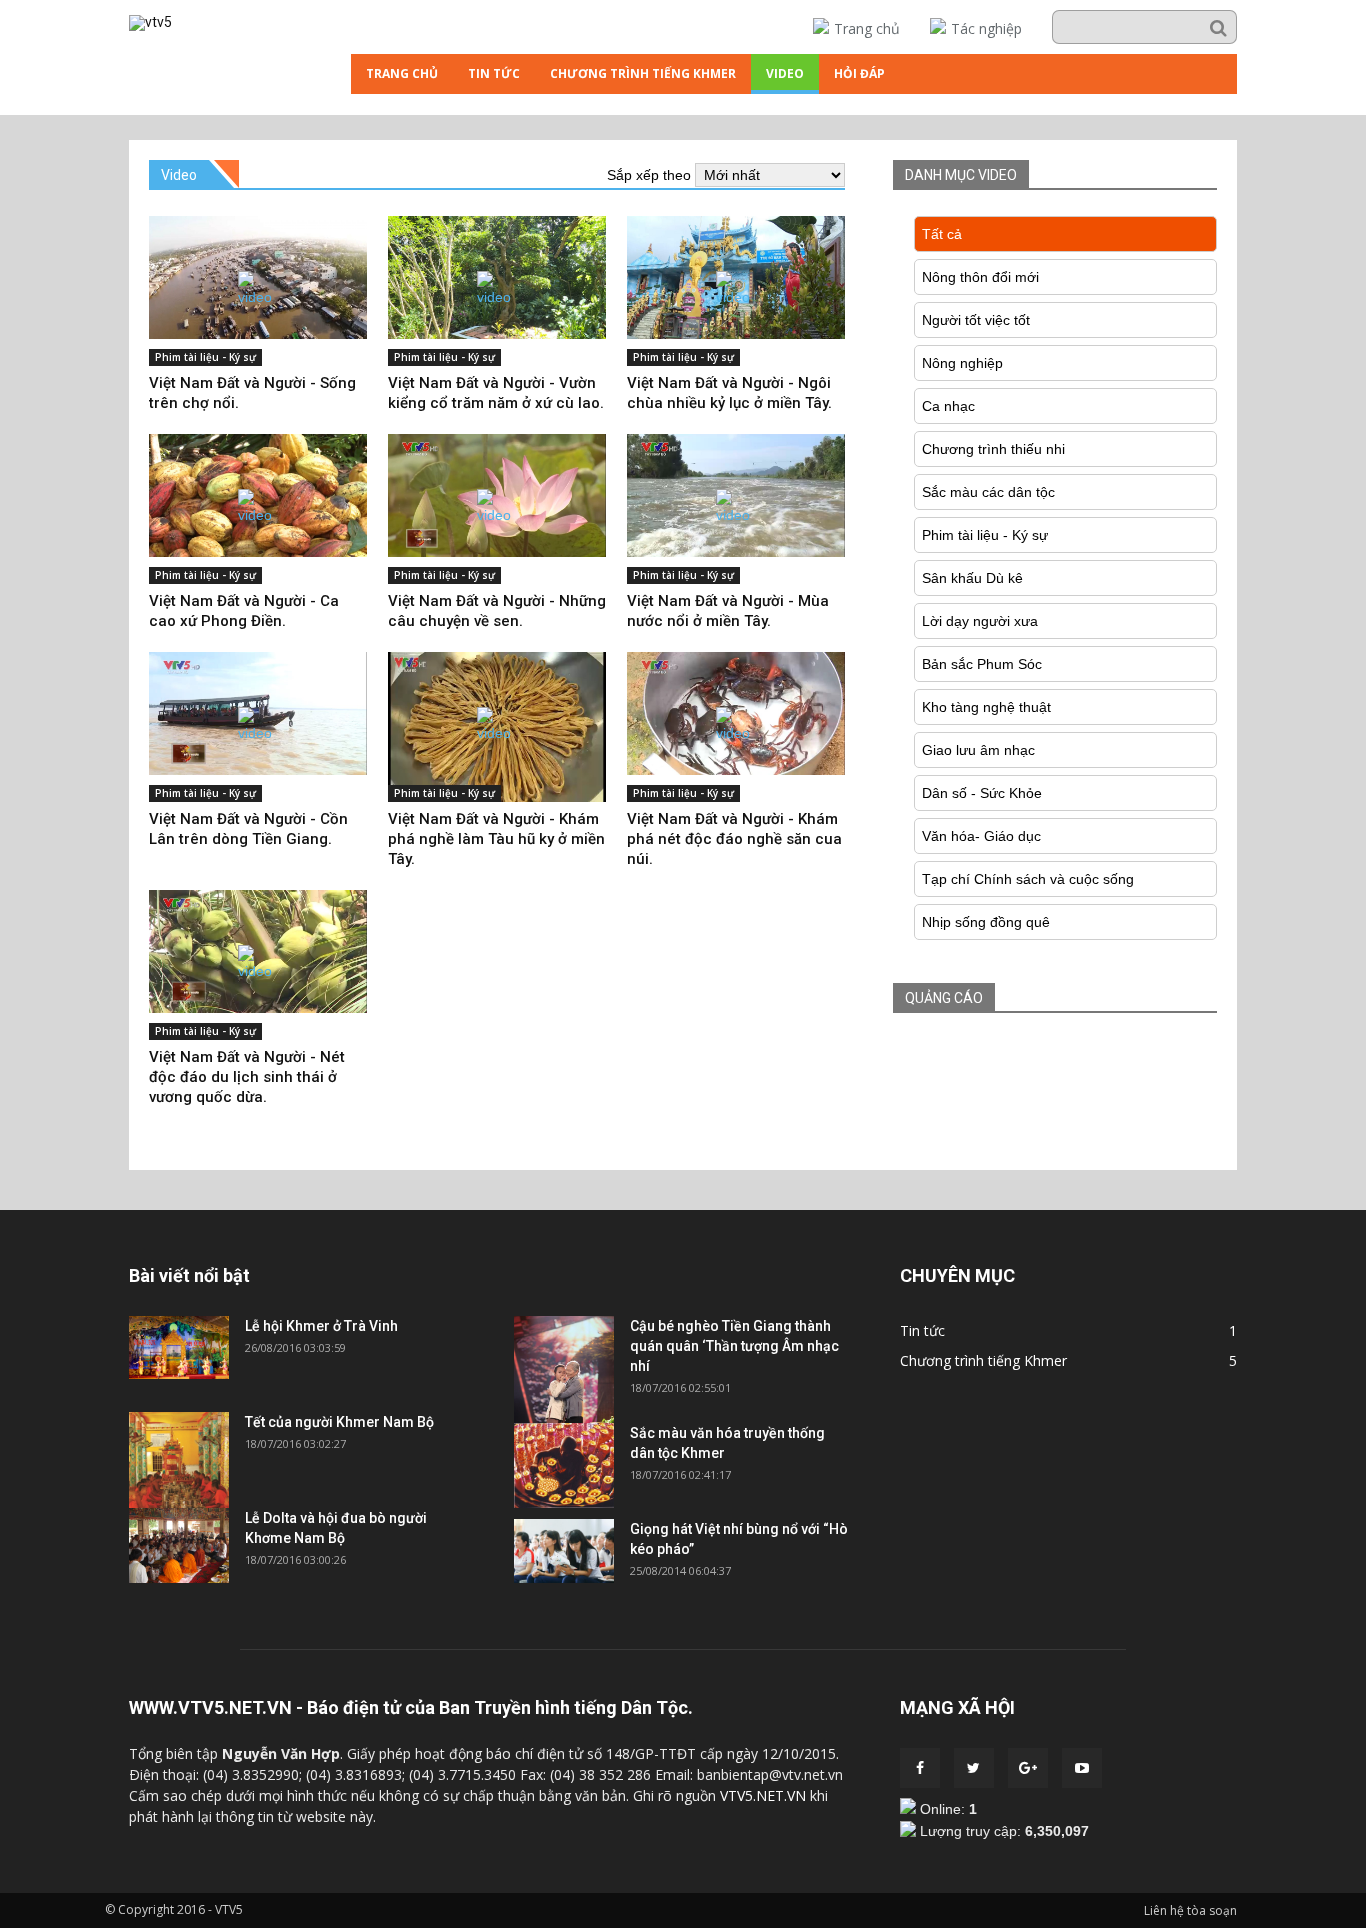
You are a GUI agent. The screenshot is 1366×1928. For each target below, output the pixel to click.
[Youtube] (1082, 1768)
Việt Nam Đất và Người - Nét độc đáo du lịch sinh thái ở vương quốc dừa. (247, 1077)
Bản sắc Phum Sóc (982, 664)
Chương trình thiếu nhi (993, 449)
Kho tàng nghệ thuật (986, 707)
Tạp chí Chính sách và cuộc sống (1028, 879)
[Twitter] (974, 1768)
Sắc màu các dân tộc (988, 492)
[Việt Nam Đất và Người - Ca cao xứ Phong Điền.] (258, 495)
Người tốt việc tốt (976, 320)
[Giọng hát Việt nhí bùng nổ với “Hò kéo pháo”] (564, 1578)
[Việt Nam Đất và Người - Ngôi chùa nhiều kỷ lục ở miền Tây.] (736, 277)
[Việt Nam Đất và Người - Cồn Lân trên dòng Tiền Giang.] (258, 713)
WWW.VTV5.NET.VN (210, 1707)
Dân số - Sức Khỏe (982, 793)
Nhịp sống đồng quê (986, 922)
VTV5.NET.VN (763, 1795)
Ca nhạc (948, 406)
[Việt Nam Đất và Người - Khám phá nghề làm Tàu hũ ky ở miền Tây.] (497, 727)
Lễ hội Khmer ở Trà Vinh (321, 1326)
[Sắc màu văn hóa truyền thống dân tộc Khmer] (564, 1503)
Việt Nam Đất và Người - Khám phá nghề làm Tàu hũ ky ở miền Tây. (496, 839)
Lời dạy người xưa (980, 621)
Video (785, 73)
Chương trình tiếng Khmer (643, 73)
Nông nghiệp (962, 363)
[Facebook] (920, 1768)
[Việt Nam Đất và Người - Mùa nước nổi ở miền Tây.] (736, 495)
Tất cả (942, 234)
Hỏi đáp (859, 73)
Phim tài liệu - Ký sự (205, 357)
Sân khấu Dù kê (972, 578)
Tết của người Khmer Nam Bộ (339, 1422)
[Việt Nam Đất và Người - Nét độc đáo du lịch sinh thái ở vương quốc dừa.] (258, 951)
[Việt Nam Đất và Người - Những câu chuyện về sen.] (497, 495)
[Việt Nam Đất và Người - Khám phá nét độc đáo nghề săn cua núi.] (736, 713)
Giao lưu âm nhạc (978, 750)
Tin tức (494, 73)
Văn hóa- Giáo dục (981, 836)
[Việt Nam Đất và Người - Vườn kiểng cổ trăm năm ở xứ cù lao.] (497, 277)
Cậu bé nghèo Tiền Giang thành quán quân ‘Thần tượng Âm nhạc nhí (734, 1346)
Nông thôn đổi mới (980, 277)
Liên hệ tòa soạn (1190, 1910)
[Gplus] (1028, 1768)
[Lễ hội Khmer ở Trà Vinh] (179, 1374)
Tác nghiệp (986, 28)
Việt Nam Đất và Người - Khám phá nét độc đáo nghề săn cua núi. (734, 839)
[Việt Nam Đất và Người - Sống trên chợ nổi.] (258, 277)
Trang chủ (867, 28)
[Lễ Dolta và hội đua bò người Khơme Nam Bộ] (179, 1578)
